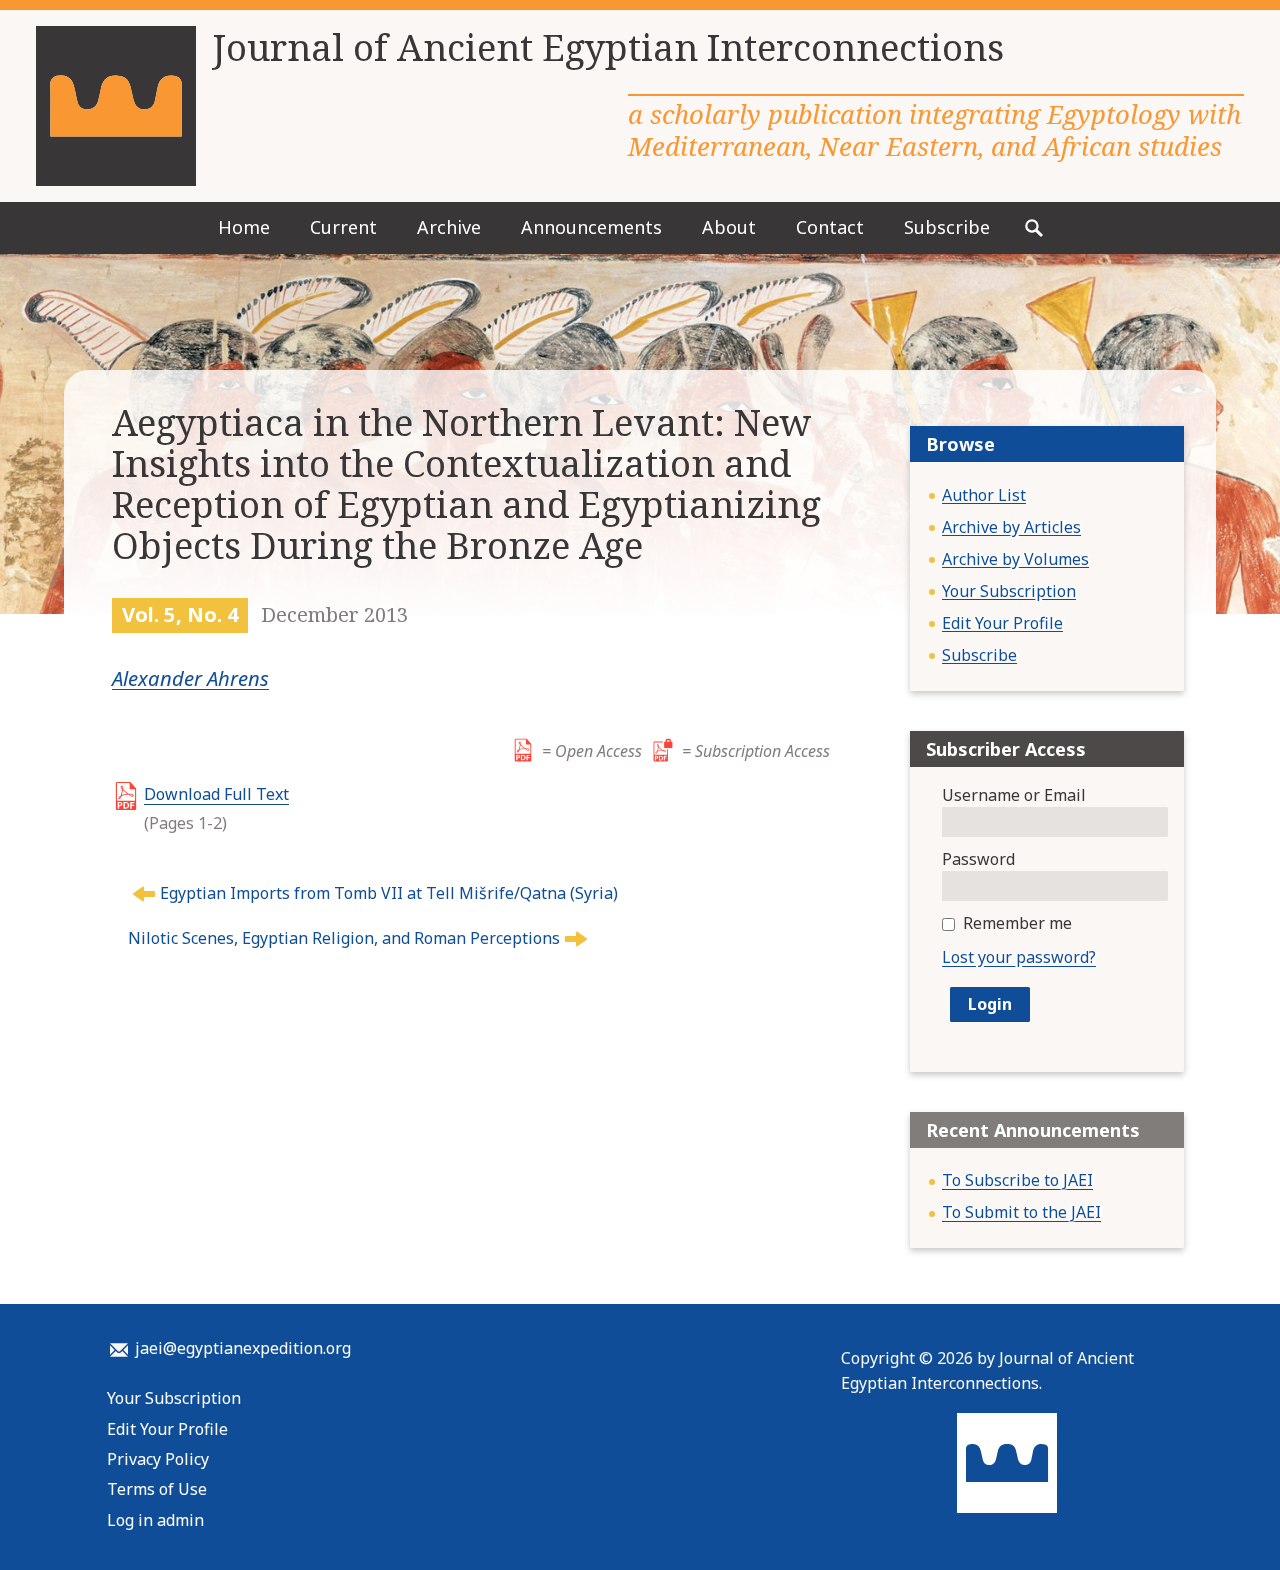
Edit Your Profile (1002, 623)
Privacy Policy (158, 1459)
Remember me (1017, 923)
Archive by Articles (1011, 527)
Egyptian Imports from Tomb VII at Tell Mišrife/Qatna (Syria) (389, 893)
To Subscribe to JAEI (1017, 1180)
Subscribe (947, 227)
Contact (830, 227)
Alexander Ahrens (190, 678)
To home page (1007, 1463)
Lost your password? (1019, 957)
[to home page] (116, 106)
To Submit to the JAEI (1021, 1212)
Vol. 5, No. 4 (180, 614)
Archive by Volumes (1015, 559)
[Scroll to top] (1233, 1518)
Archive (449, 227)
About (729, 227)
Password (978, 859)
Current (343, 227)
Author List (984, 495)
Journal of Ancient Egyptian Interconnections (608, 48)
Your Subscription (1009, 591)
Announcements (591, 227)
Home (244, 227)
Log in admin (155, 1520)
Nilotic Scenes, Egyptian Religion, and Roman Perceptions (344, 938)
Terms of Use (157, 1489)
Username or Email (1014, 795)
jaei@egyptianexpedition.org (243, 1348)
